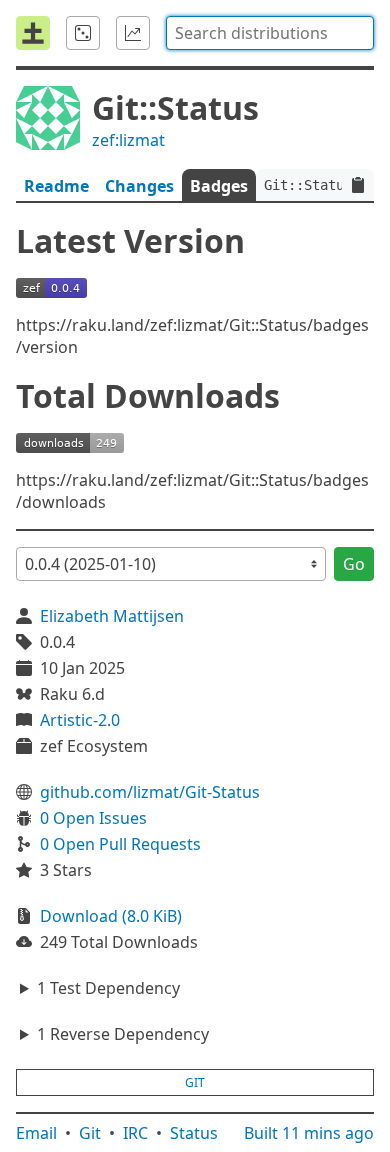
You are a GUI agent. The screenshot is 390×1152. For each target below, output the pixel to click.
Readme (56, 186)
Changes (139, 186)
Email (36, 1133)
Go (354, 564)
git (195, 1082)
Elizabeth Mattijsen (112, 616)
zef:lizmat (128, 140)
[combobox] (270, 33)
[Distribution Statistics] (133, 33)
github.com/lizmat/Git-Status (150, 792)
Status (194, 1133)
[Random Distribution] (83, 33)
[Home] (33, 33)
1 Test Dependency (108, 988)
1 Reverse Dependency (123, 1034)
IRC (135, 1133)
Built (309, 1133)
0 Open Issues (93, 818)
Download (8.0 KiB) (111, 916)
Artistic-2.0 (80, 720)
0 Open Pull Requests (120, 844)
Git (90, 1133)
